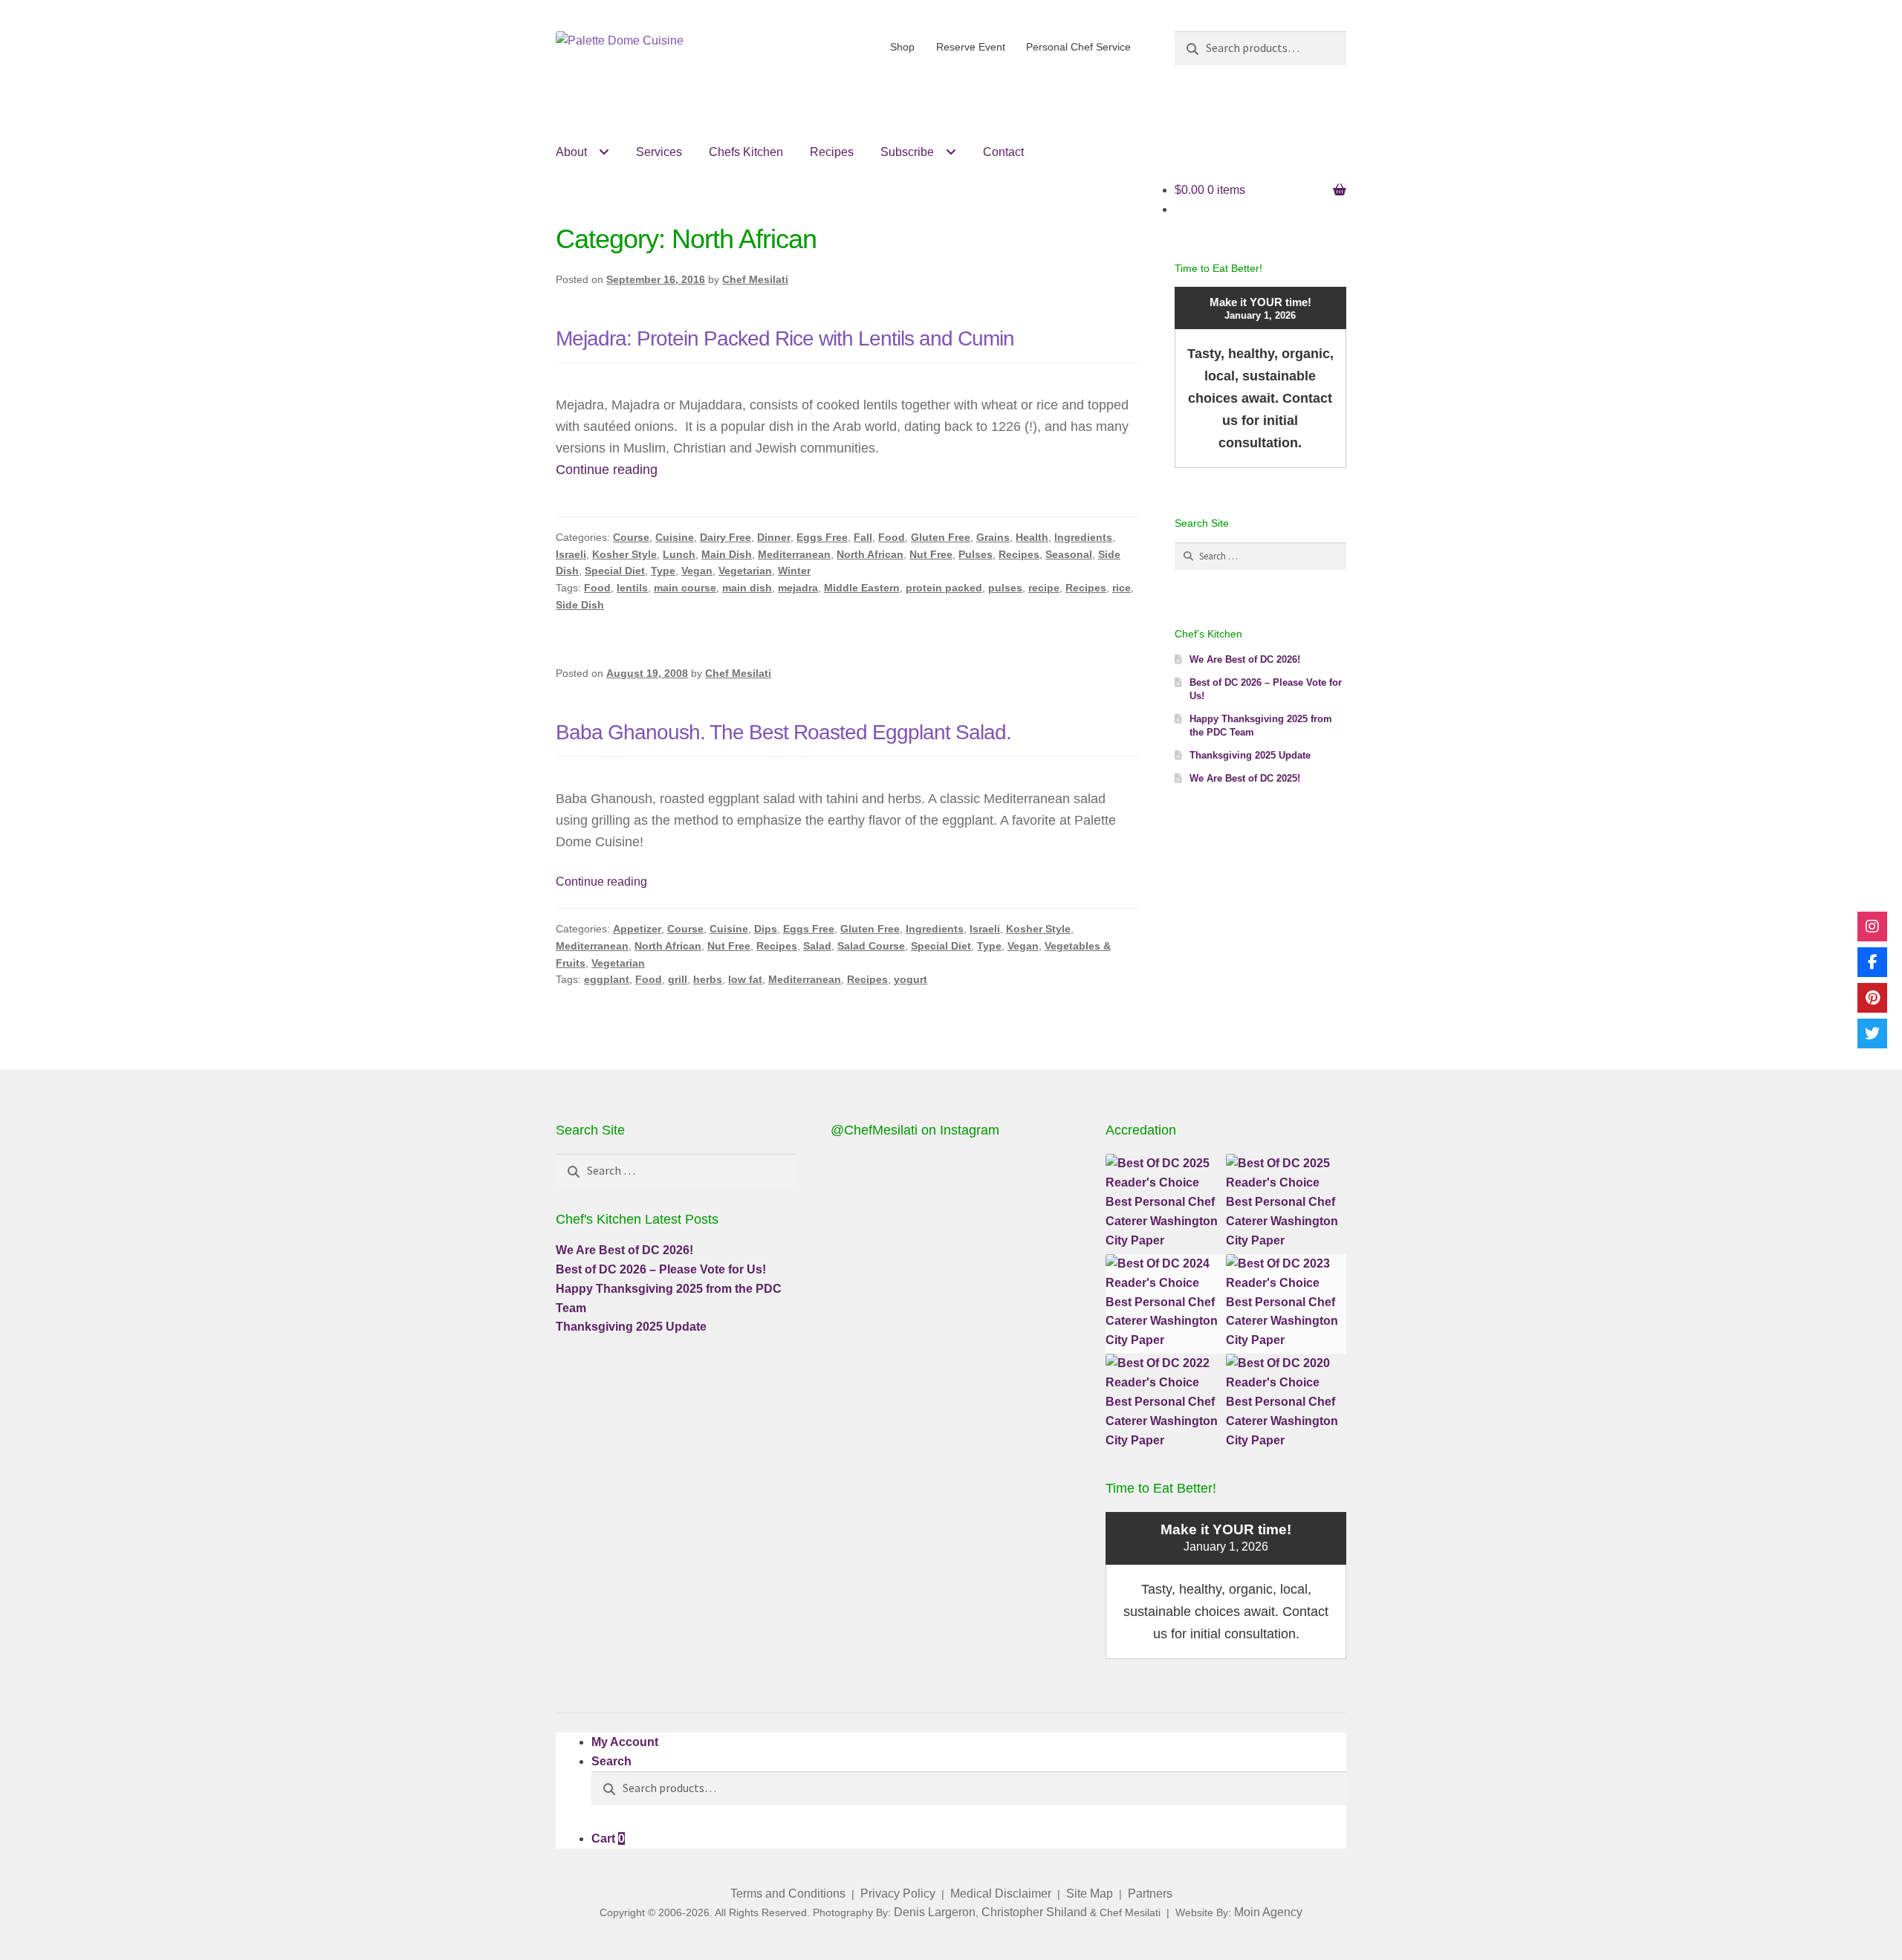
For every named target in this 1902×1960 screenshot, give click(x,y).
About (571, 152)
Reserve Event (971, 47)
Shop (902, 47)
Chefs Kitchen (746, 152)
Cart (608, 1839)
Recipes (832, 152)
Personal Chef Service (1078, 47)
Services (659, 152)
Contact (1003, 152)
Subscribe (907, 152)
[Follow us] (1872, 927)
